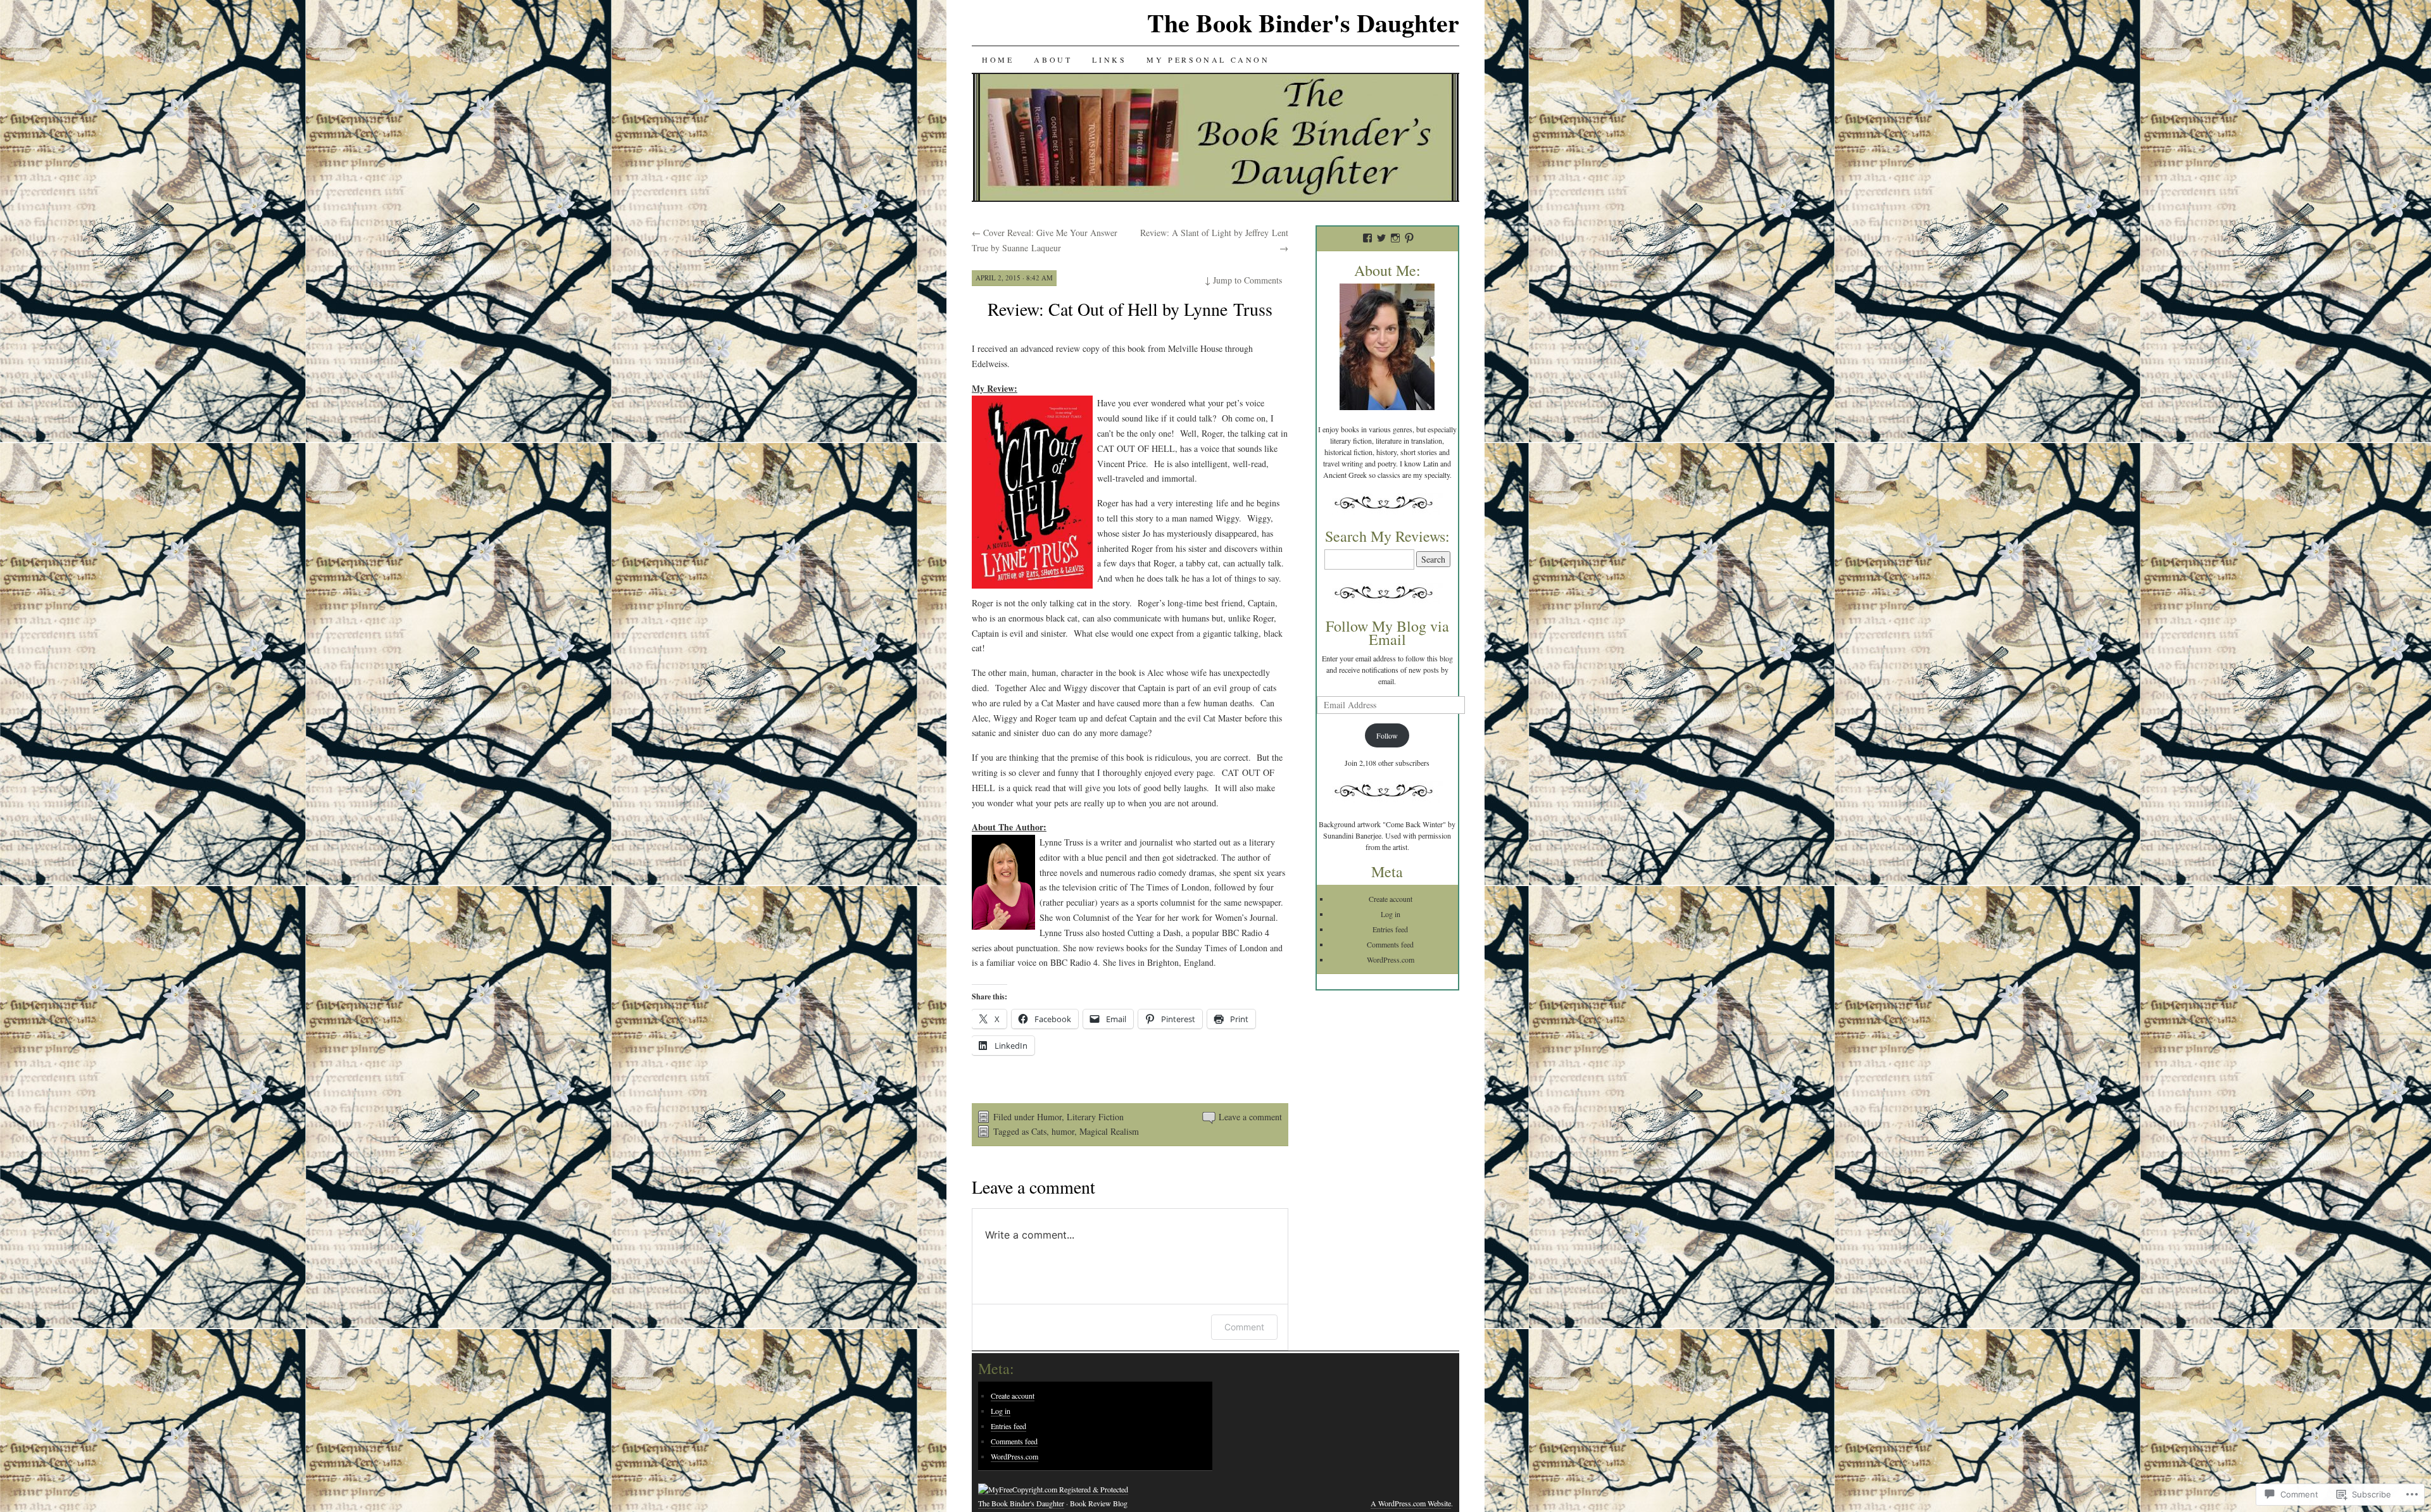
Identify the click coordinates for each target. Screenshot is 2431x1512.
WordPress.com (1391, 959)
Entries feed (1390, 929)
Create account (1391, 899)
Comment (1244, 1327)
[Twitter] (1381, 238)
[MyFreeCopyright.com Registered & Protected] (1053, 1490)
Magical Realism (1109, 1131)
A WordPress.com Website (1411, 1503)
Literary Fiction (1095, 1117)
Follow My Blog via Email (1387, 633)
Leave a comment (1250, 1117)
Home (998, 59)
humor (1063, 1131)
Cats (1039, 1131)
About (1053, 59)
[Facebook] (1367, 238)
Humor (1049, 1117)
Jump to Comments (1243, 280)
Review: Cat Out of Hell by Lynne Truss (1130, 309)
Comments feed (1390, 944)
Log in (1391, 914)
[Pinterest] (1409, 238)
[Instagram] (1395, 238)
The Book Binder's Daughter (1303, 22)
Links (1109, 59)
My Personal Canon (1208, 59)
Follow (1387, 735)
